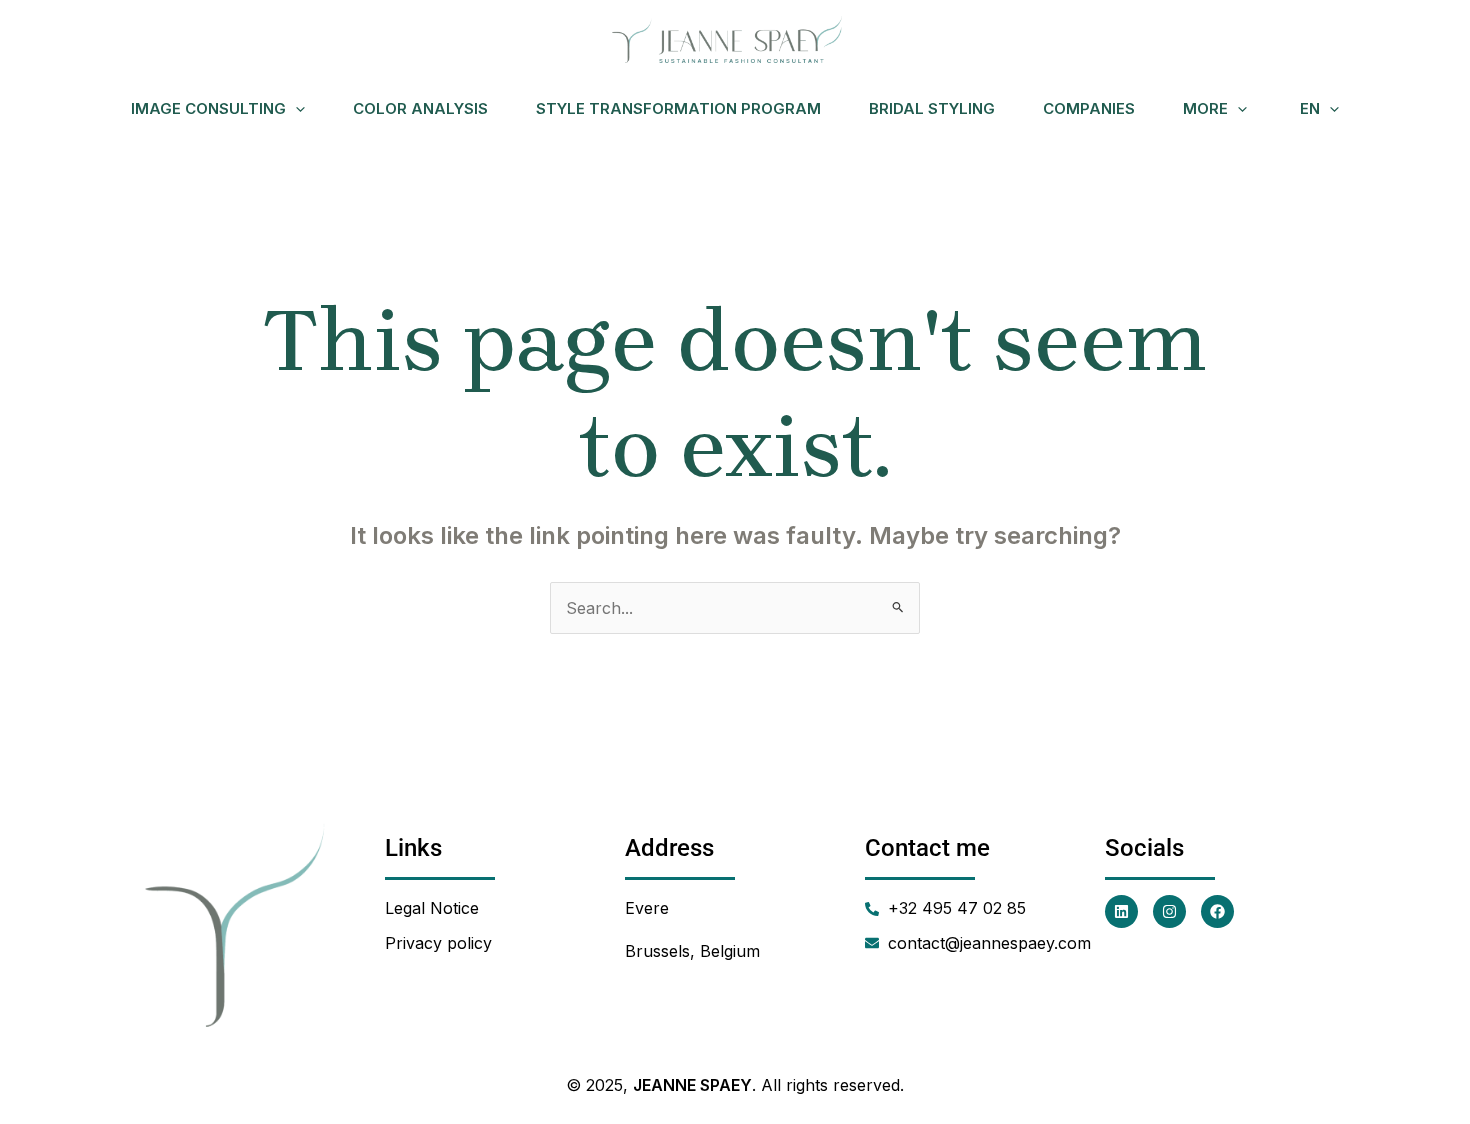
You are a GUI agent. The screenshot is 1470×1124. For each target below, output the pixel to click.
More (1205, 108)
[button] (295, 109)
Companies (1089, 108)
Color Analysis (420, 108)
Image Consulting (208, 108)
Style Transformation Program (678, 108)
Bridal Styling (932, 108)
